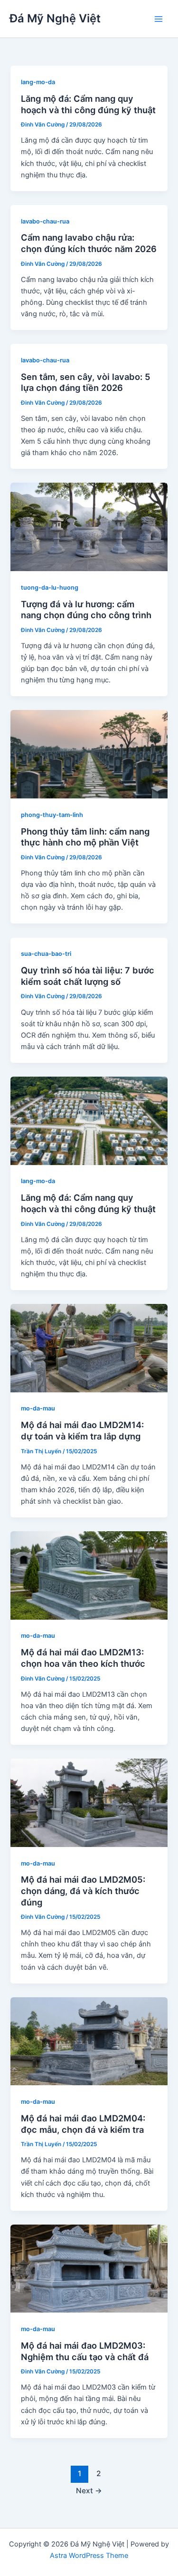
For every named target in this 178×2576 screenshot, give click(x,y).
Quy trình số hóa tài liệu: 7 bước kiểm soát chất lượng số (88, 976)
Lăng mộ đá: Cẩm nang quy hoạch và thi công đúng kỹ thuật (88, 104)
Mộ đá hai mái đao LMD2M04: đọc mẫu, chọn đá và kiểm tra (83, 2124)
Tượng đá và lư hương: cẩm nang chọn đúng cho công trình (86, 610)
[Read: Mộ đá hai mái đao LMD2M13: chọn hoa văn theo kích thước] (89, 1575)
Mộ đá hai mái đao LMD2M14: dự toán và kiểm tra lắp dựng (82, 1430)
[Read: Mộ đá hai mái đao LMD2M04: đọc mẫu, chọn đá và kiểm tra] (89, 2041)
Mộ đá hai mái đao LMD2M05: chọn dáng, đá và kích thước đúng (83, 1891)
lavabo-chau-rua (45, 221)
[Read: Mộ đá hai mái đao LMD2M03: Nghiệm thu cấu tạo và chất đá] (89, 2268)
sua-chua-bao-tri (46, 954)
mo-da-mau (38, 1408)
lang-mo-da (38, 82)
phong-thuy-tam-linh (52, 815)
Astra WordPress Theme (89, 2556)
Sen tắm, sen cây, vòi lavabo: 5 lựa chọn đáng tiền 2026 (86, 382)
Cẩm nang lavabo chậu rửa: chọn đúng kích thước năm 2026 (89, 243)
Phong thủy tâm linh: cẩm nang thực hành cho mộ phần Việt (85, 837)
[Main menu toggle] (159, 19)
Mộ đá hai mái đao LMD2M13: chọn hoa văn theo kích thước (83, 1658)
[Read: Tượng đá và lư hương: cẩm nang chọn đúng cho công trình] (89, 526)
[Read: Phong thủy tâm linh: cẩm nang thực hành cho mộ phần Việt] (89, 754)
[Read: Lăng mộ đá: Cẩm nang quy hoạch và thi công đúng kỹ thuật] (89, 1120)
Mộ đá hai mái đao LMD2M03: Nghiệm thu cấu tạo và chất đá (85, 2351)
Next (89, 2491)
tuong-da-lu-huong (50, 588)
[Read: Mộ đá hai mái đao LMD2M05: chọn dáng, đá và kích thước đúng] (89, 1802)
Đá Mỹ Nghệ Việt (55, 18)
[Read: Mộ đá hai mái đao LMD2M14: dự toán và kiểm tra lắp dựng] (89, 1348)
